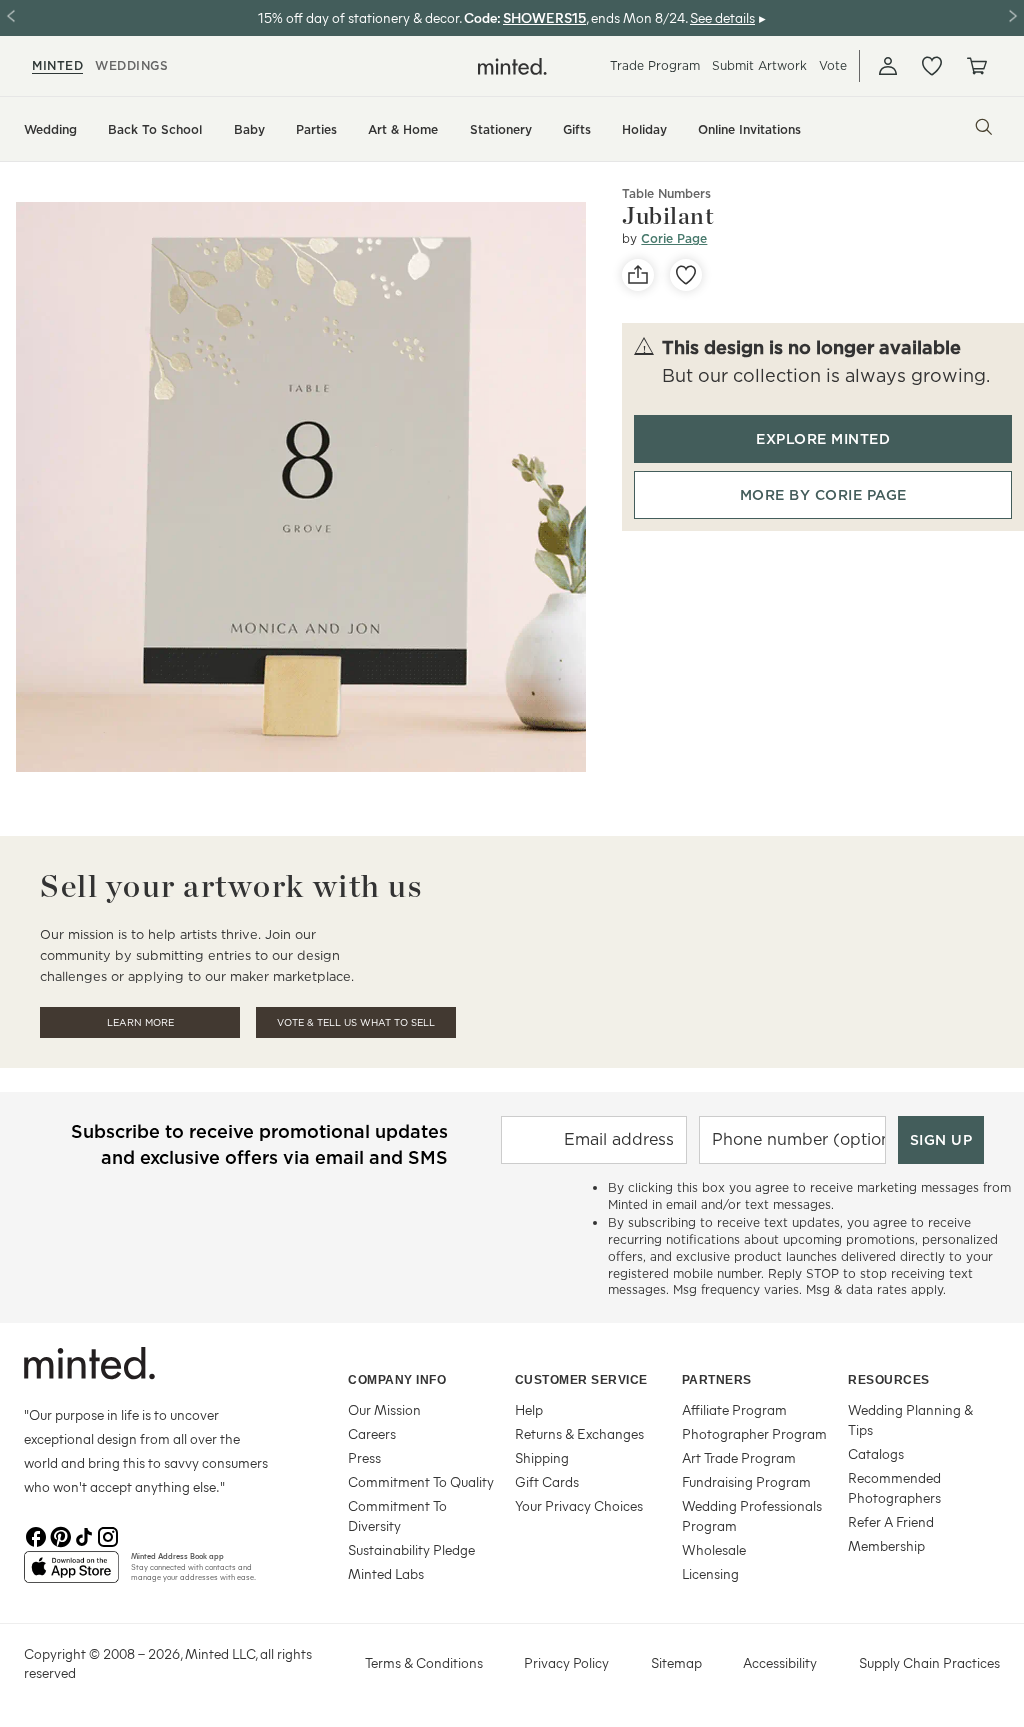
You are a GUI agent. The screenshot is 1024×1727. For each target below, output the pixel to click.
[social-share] (638, 275)
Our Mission (384, 1409)
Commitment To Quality (421, 1481)
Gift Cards (547, 1481)
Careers (372, 1433)
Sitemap (676, 1662)
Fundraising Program (746, 1481)
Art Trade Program (739, 1457)
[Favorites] (932, 66)
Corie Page (674, 238)
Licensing (710, 1573)
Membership (886, 1545)
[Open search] (984, 127)
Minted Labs (386, 1573)
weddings (131, 65)
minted (57, 65)
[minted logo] (512, 66)
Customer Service (581, 1380)
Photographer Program (754, 1433)
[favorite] (686, 275)
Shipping (542, 1457)
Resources (889, 1380)
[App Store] (71, 1575)
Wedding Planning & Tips (910, 1419)
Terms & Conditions (424, 1662)
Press (364, 1457)
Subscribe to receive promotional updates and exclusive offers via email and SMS (259, 1144)
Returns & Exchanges (579, 1433)
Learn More (140, 1022)
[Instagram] (108, 1535)
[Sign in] (888, 66)
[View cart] (976, 66)
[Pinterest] (60, 1535)
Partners (717, 1380)
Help (529, 1409)
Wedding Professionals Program (752, 1515)
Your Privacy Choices (579, 1505)
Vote (833, 65)
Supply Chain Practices (929, 1662)
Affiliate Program (734, 1409)
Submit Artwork (759, 65)
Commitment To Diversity (397, 1515)
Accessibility (780, 1662)
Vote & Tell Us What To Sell (356, 1022)
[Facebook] (36, 1535)
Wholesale (714, 1549)
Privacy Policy (566, 1662)
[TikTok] (84, 1535)
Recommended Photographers (894, 1487)
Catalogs (876, 1453)
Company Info (397, 1380)
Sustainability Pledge (411, 1549)
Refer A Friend (891, 1521)
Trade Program (655, 65)
